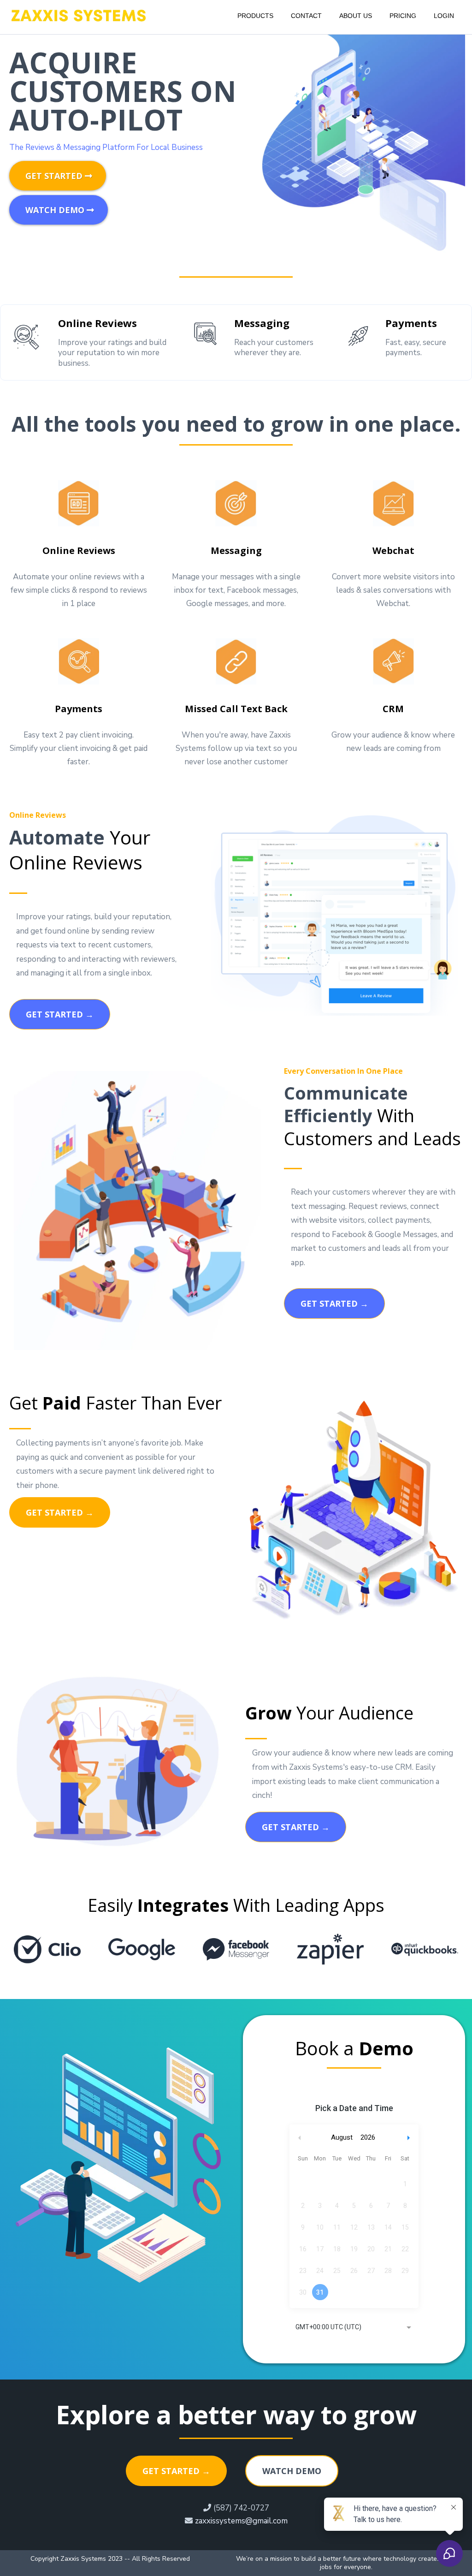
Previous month (300, 2138)
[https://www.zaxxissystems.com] (78, 15)
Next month (410, 2138)
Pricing (403, 16)
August (342, 2137)
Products (255, 16)
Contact (306, 16)
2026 (368, 2137)
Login (444, 16)
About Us (356, 16)
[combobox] (354, 2328)
